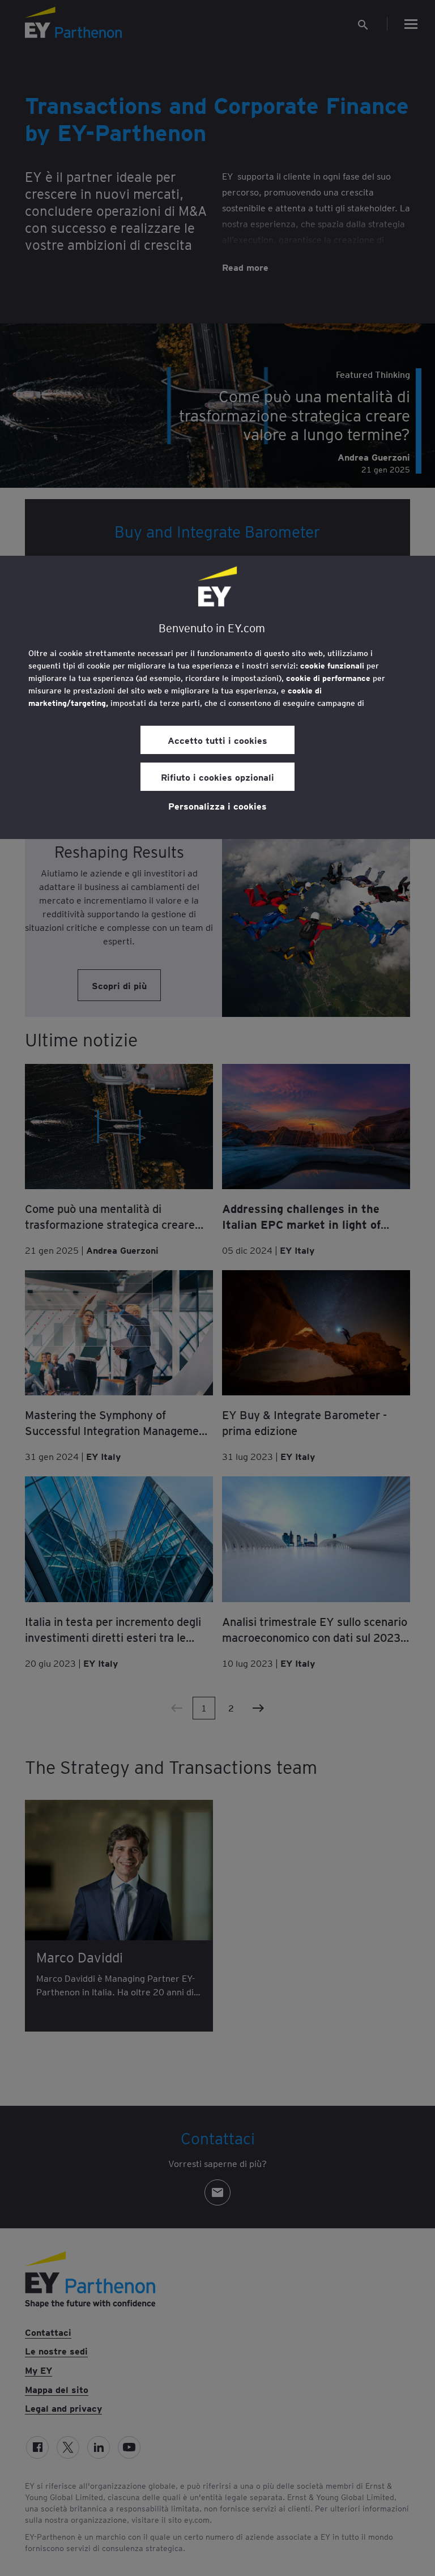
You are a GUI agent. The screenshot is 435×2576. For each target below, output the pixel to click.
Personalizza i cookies (217, 806)
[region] (217, 697)
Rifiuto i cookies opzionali (217, 777)
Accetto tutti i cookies (217, 740)
